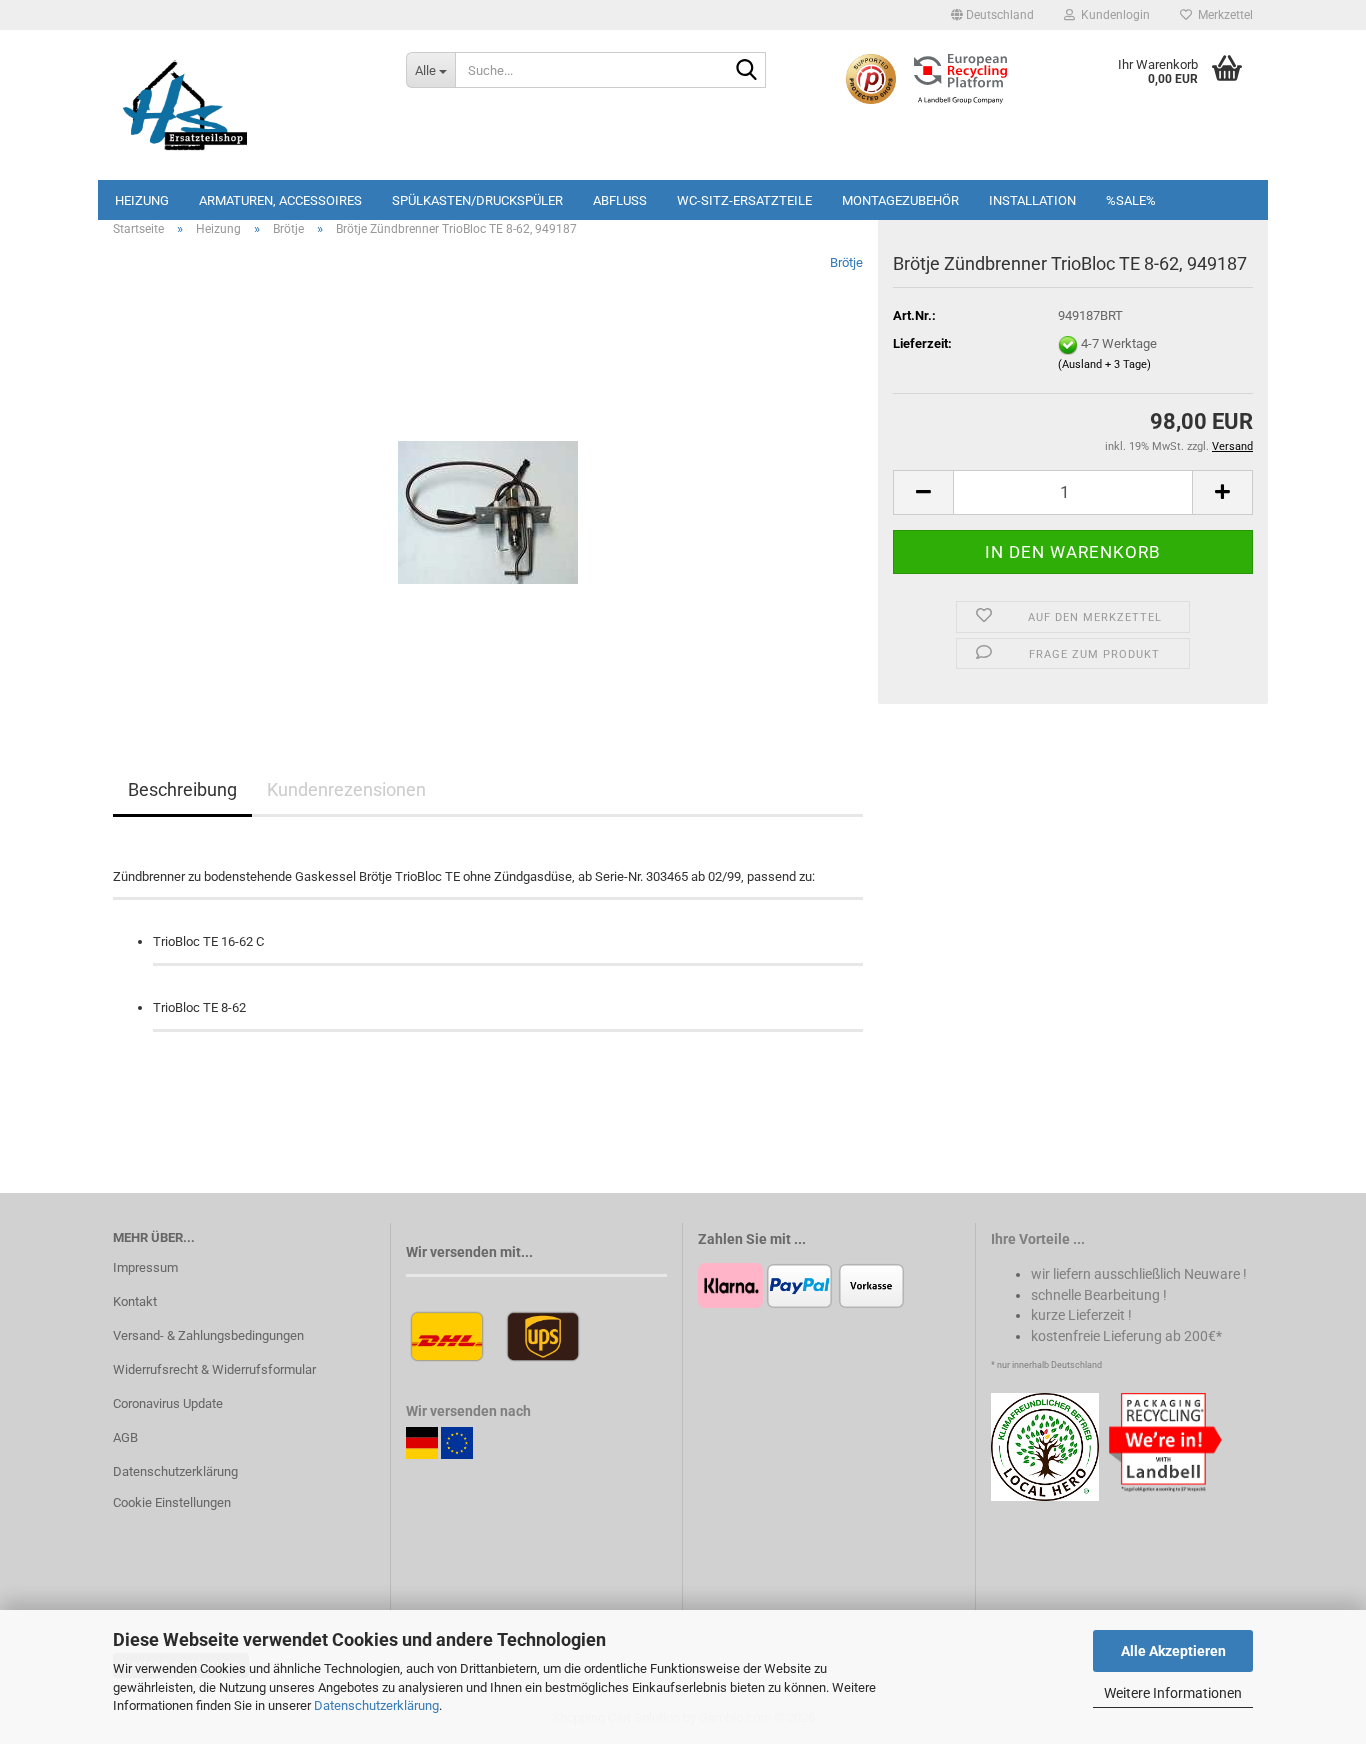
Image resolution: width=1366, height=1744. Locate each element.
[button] (992, 15)
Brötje (846, 262)
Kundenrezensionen (346, 789)
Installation (1032, 200)
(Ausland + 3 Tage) (1104, 364)
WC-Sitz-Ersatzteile (744, 200)
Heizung (142, 200)
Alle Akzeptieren (1173, 1651)
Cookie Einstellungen (172, 1502)
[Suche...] (747, 71)
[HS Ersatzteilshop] (244, 105)
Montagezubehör (900, 200)
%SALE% (1131, 200)
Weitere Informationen (1173, 1693)
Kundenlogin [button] (1112, 15)
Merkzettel (1222, 15)
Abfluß (620, 200)
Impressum (145, 1267)
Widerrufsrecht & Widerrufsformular (214, 1369)
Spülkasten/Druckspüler (477, 200)
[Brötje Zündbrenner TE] (488, 477)
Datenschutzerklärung (376, 1705)
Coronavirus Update (168, 1403)
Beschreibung (182, 789)
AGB (125, 1437)
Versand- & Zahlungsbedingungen (208, 1335)
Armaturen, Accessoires (280, 200)
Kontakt (135, 1301)
